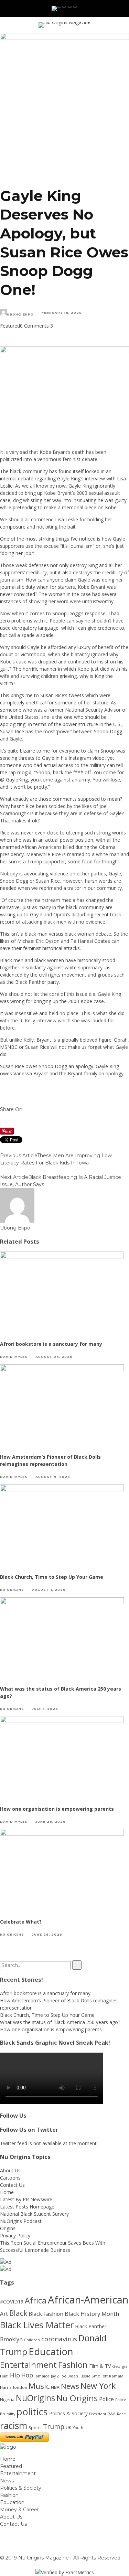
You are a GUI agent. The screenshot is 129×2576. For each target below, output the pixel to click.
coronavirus (59, 2339)
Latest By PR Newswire (26, 2199)
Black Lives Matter (37, 2325)
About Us (10, 2170)
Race (121, 2414)
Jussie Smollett (94, 2376)
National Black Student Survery (34, 2214)
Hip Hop (21, 2375)
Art (4, 2314)
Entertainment (28, 2365)
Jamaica (42, 2376)
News (70, 2386)
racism (14, 2425)
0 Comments (34, 326)
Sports (35, 2428)
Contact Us (12, 2185)
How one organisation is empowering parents (57, 1809)
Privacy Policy (15, 2236)
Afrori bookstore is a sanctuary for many (51, 1344)
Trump (54, 2427)
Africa (36, 2300)
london (20, 2387)
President (98, 2414)
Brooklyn (11, 2339)
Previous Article (19, 1156)
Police (106, 2399)
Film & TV (100, 2366)
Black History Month (92, 2314)
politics (32, 2412)
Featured (10, 326)
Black (18, 2313)
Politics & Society (68, 2413)
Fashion (73, 2365)
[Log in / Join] (123, 9)
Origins (8, 2228)
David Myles (14, 1357)
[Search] (114, 9)
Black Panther (91, 2326)
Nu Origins (12, 1590)
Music (39, 2386)
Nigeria (7, 2400)
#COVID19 (12, 2302)
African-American (88, 2300)
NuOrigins (35, 2398)
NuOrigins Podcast (21, 2221)
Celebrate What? (21, 1922)
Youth (78, 2428)
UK (69, 2427)
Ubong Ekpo (20, 314)
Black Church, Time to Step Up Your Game (52, 1577)
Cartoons (10, 2178)
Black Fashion (46, 2314)
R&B (112, 2414)
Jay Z (55, 2376)
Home (7, 2192)
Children (32, 2340)
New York (98, 2386)
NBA (55, 2387)
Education (51, 2351)
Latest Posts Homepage (27, 2207)
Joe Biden (69, 2376)
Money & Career (19, 2510)
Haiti (4, 2376)
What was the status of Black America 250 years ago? (60, 2022)
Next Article (14, 1177)
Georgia (120, 2366)
